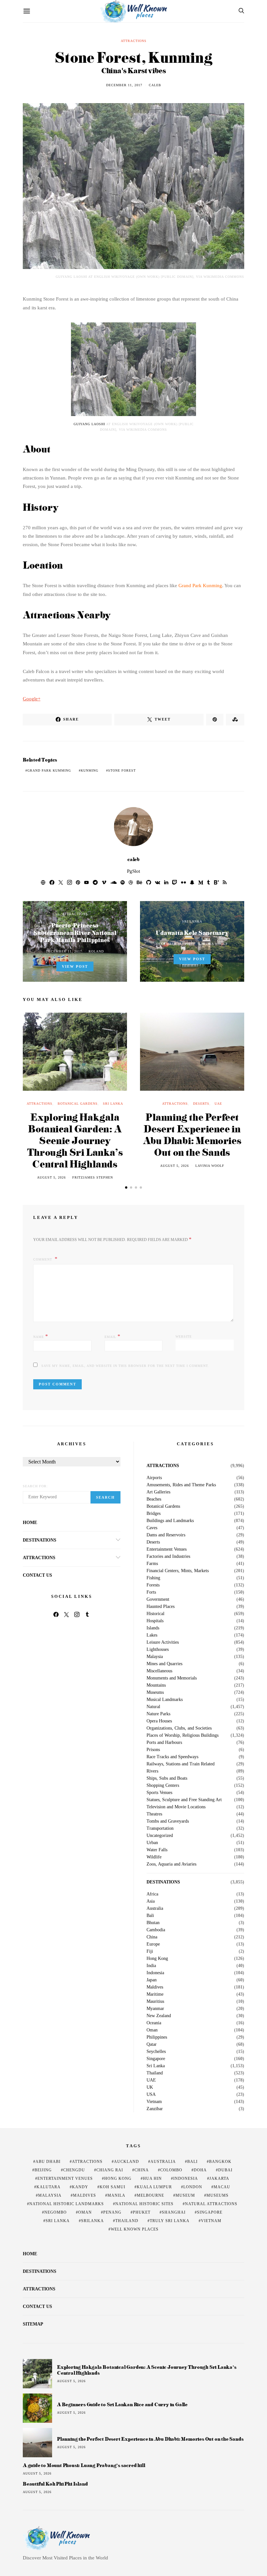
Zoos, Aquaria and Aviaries (171, 1864)
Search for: (35, 1486)
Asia (151, 1901)
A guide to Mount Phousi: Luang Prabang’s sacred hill (84, 2465)
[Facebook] (56, 1614)
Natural (153, 1707)
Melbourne (150, 2195)
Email (112, 1336)
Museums (155, 1693)
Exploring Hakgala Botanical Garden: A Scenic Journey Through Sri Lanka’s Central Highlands (75, 1140)
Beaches (154, 1499)
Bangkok (220, 2162)
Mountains (156, 1685)
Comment (43, 1259)
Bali (150, 1916)
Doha (200, 2170)
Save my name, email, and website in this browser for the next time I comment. (125, 1366)
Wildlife (154, 1857)
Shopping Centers (163, 1786)
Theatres (154, 1814)
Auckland (126, 2162)
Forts (151, 1592)
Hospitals (155, 1621)
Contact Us (37, 1575)
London (193, 2187)
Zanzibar (155, 2109)
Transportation (160, 1828)
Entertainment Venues (167, 1549)
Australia (155, 1908)
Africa (152, 1894)
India (151, 1966)
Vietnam (154, 2102)
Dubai (225, 2170)
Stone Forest (122, 770)
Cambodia (156, 1930)
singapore (210, 2212)
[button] (126, 1187)
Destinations (40, 1540)
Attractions (134, 41)
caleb (155, 85)
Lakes (152, 1635)
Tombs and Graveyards (168, 1821)
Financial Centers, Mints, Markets (178, 1571)
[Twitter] (66, 1614)
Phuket (142, 2212)
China (152, 1937)
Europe (153, 1944)
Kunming (90, 770)
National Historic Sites (144, 2204)
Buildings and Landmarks (170, 1521)
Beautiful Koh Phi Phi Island (55, 2484)
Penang (112, 2212)
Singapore (156, 2059)
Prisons (153, 1750)
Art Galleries (158, 1492)
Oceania (154, 2023)
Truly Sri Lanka (170, 2221)
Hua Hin (152, 2178)
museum (185, 2195)
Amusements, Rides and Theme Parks (181, 1485)
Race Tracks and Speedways (172, 1757)
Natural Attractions (211, 2204)
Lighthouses (158, 1650)
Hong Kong (157, 1959)
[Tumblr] (87, 1614)
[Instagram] (77, 1614)
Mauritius (155, 2002)
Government (158, 1599)
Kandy (80, 2187)
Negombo (56, 2212)
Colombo (171, 2170)
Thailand (155, 2073)
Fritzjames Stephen (93, 1177)
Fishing (153, 1578)
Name (41, 1336)
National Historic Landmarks (67, 2204)
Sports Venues (159, 1793)
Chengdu (74, 2170)
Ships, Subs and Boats (167, 1778)
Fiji (150, 1951)
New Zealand (159, 2016)
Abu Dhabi (48, 2162)
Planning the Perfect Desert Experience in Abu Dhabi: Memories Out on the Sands (192, 1134)
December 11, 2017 (124, 85)
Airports (154, 1478)
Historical (155, 1614)
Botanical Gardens (78, 1104)
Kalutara (49, 2187)
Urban (152, 1843)
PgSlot (133, 871)
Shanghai (174, 2212)
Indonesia (155, 1973)
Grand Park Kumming (49, 770)
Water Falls (157, 1850)
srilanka (92, 2221)
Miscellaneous (159, 1671)
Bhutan (153, 1923)
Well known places (135, 2229)
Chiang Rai (110, 2170)
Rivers (152, 1771)
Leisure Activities (163, 1642)
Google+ (32, 699)
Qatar (152, 2044)
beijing (43, 2170)
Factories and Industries (168, 1557)
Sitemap (33, 2324)
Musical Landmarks (165, 1700)
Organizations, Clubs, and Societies (179, 1728)
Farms (152, 1564)
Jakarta (219, 2178)
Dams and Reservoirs (166, 1535)
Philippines (157, 2037)
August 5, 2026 (51, 1177)
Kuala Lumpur (154, 2187)
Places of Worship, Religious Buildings (183, 1735)
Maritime (155, 1994)
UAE (218, 1104)
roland (96, 951)
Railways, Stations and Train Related (181, 1764)
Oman (152, 2030)
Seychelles (156, 2052)
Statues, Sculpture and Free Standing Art (184, 1800)
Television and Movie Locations (176, 1807)
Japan (152, 1980)
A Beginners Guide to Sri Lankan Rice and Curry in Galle (122, 2404)
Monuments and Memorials (172, 1678)
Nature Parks (158, 1714)
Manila (116, 2195)
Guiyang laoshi (89, 424)
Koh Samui (112, 2187)
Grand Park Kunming (200, 586)
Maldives (155, 1987)
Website (184, 1336)
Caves (152, 1528)
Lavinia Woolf (213, 944)
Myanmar (155, 2009)
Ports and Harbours (164, 1743)
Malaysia (155, 1657)
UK (150, 2087)
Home (30, 1523)
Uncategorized (160, 1836)
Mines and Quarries (164, 1664)
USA (151, 2095)
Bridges (154, 1514)
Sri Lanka (192, 921)
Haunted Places (161, 1607)
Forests (153, 1585)
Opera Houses (159, 1721)
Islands (153, 1628)
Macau (222, 2187)
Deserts (201, 1104)
